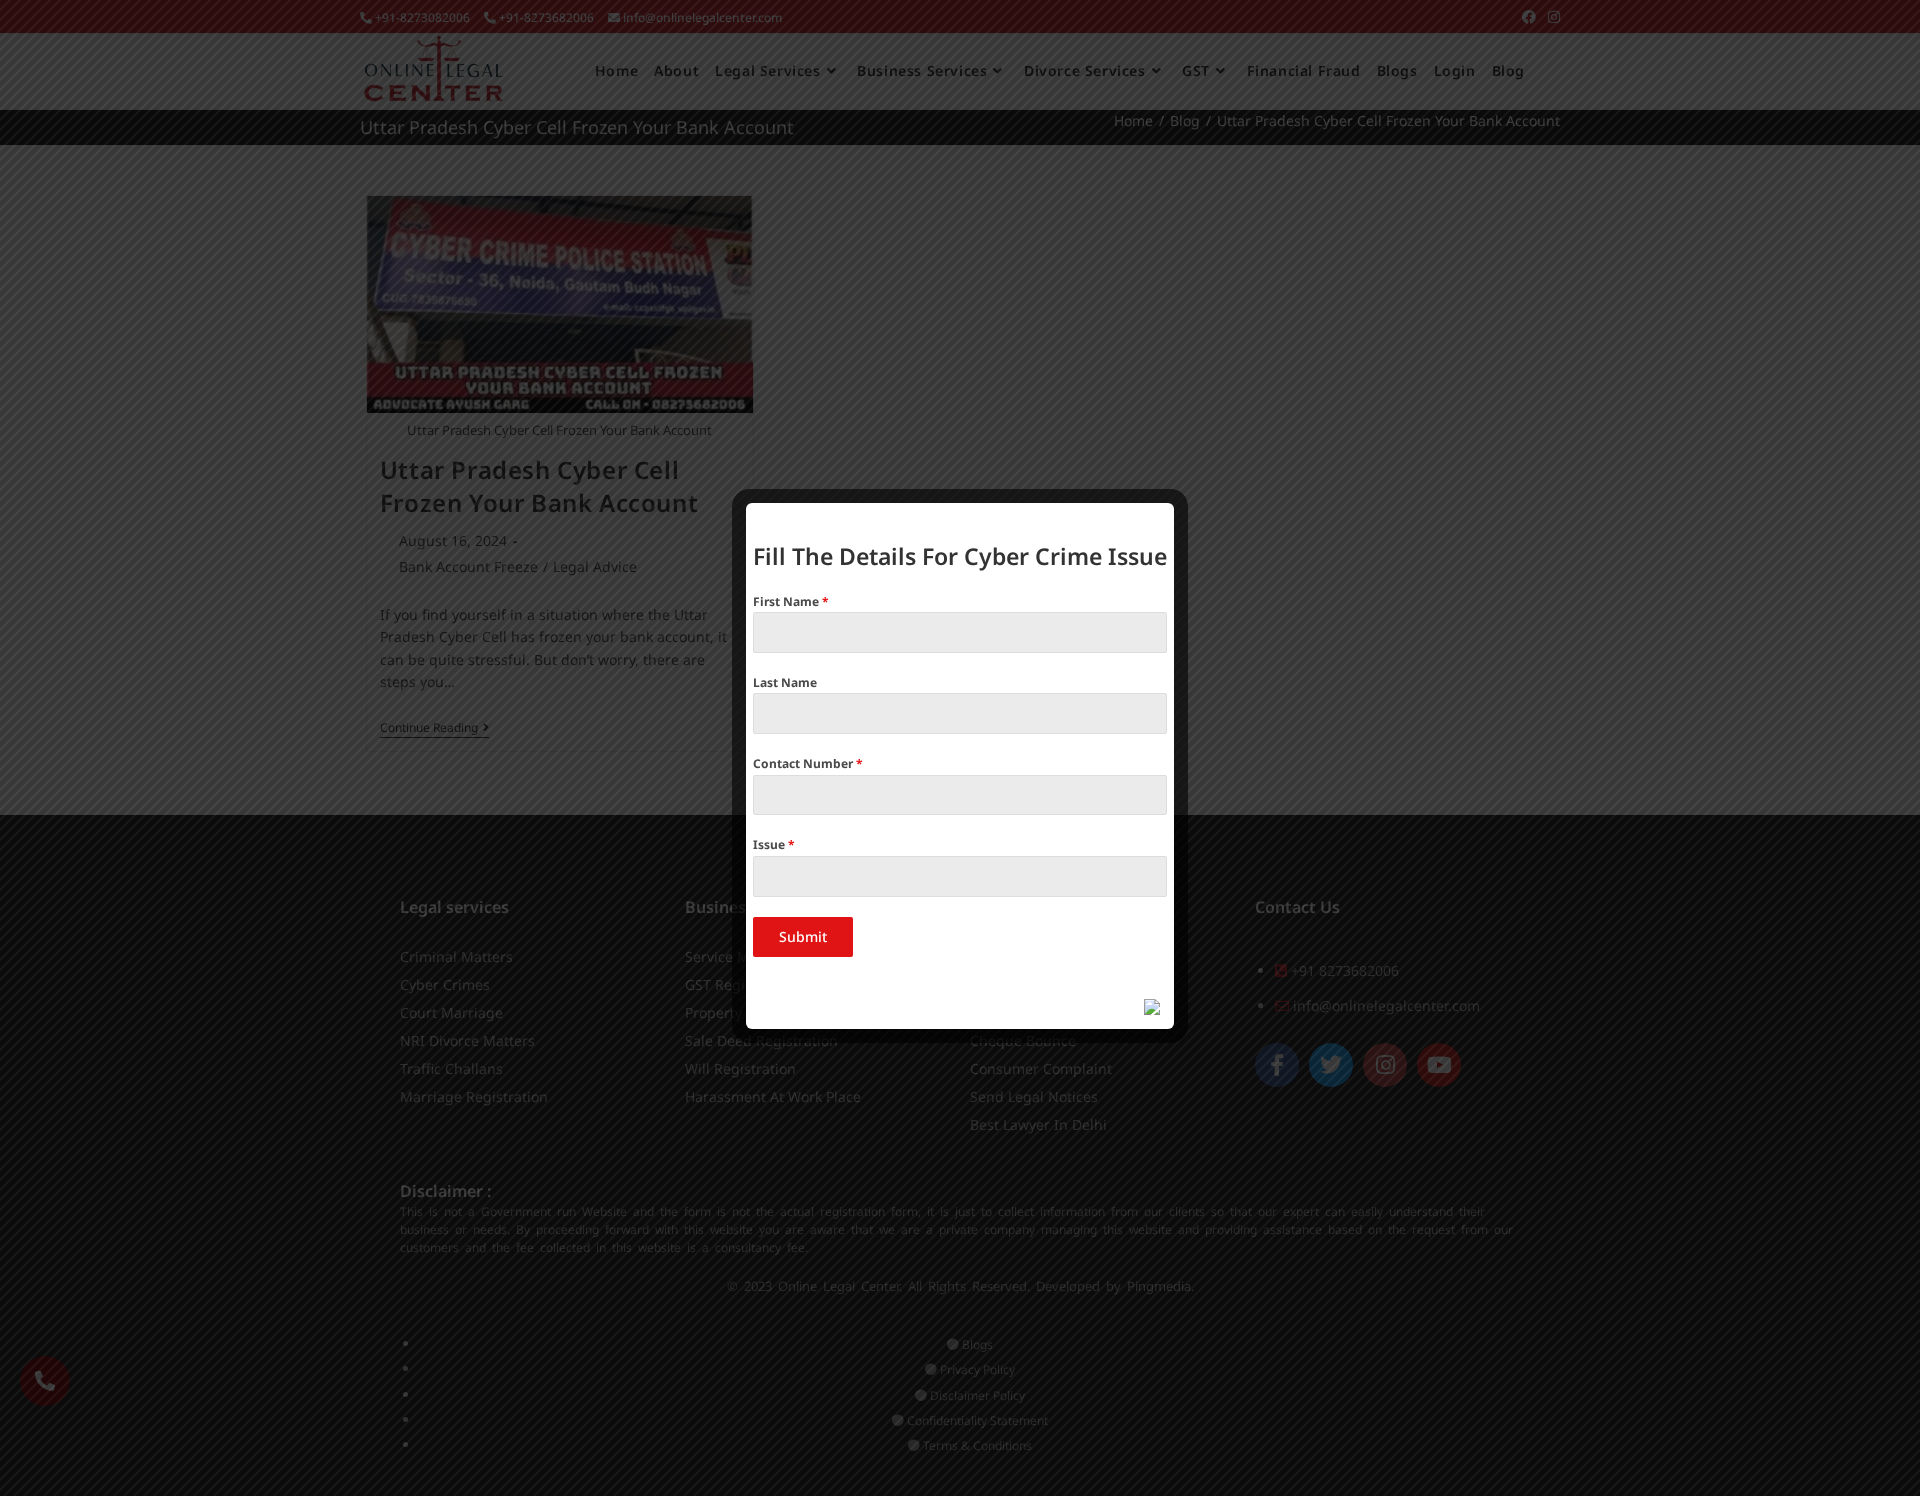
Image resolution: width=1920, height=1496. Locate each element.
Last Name (785, 682)
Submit (803, 936)
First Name (791, 601)
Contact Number (808, 763)
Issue (774, 844)
